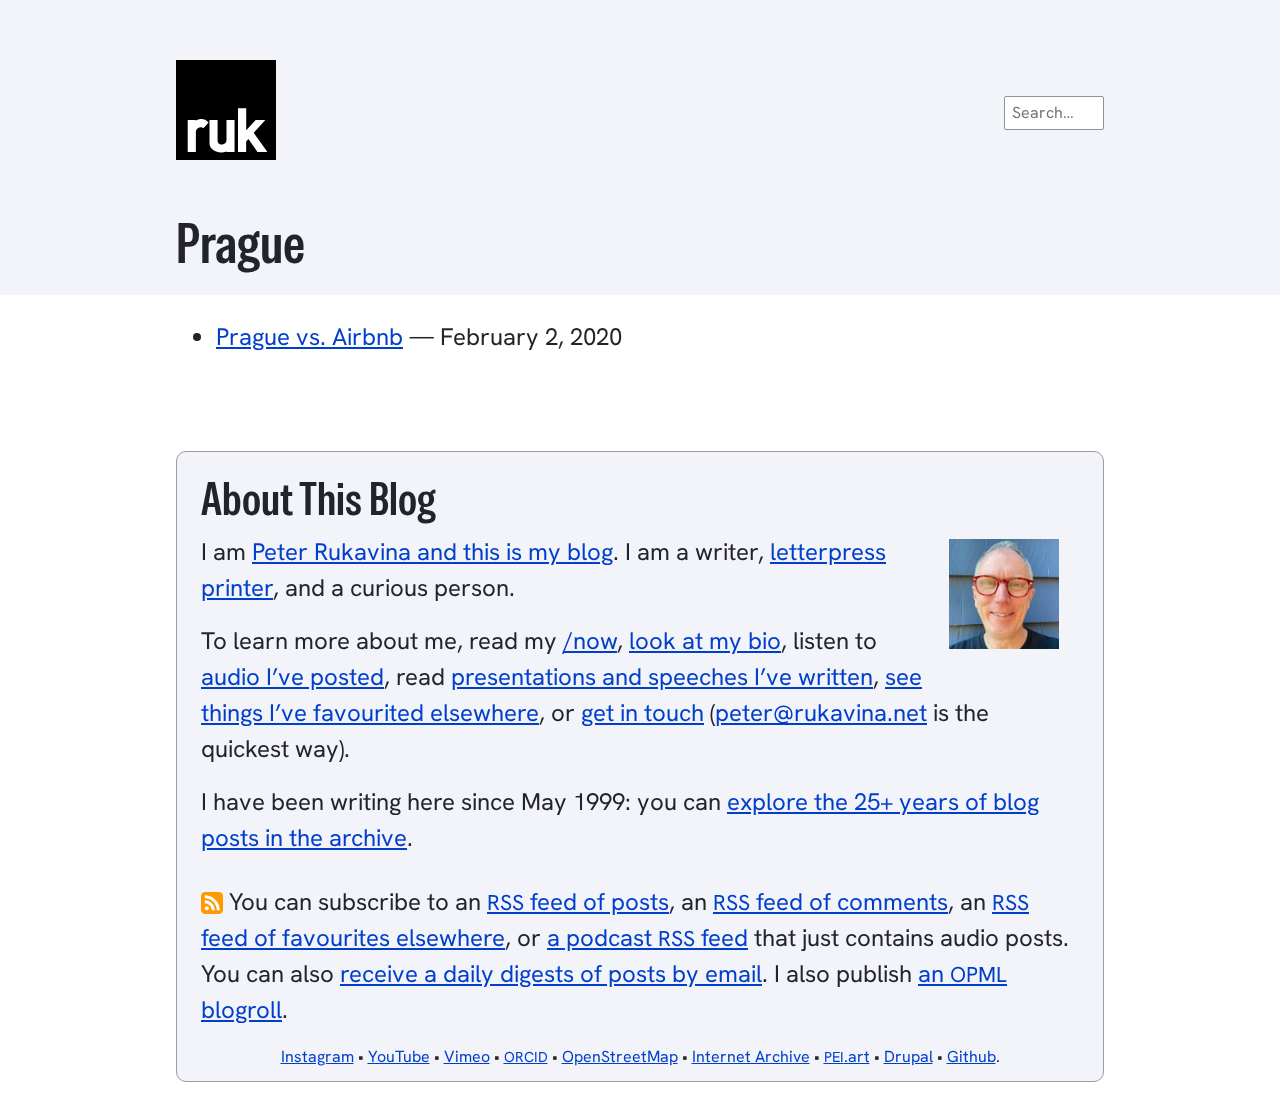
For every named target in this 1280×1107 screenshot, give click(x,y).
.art (847, 1056)
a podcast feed (647, 937)
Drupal (908, 1056)
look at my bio (705, 640)
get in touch (642, 712)
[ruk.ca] (640, 110)
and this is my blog (432, 551)
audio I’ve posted (292, 676)
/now (590, 640)
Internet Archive (751, 1056)
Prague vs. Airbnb (309, 336)
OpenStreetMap (620, 1056)
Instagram (317, 1056)
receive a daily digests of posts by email (551, 973)
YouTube (399, 1056)
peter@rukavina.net (821, 712)
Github (971, 1056)
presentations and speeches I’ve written (662, 676)
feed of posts (578, 901)
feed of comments (830, 901)
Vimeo (467, 1056)
